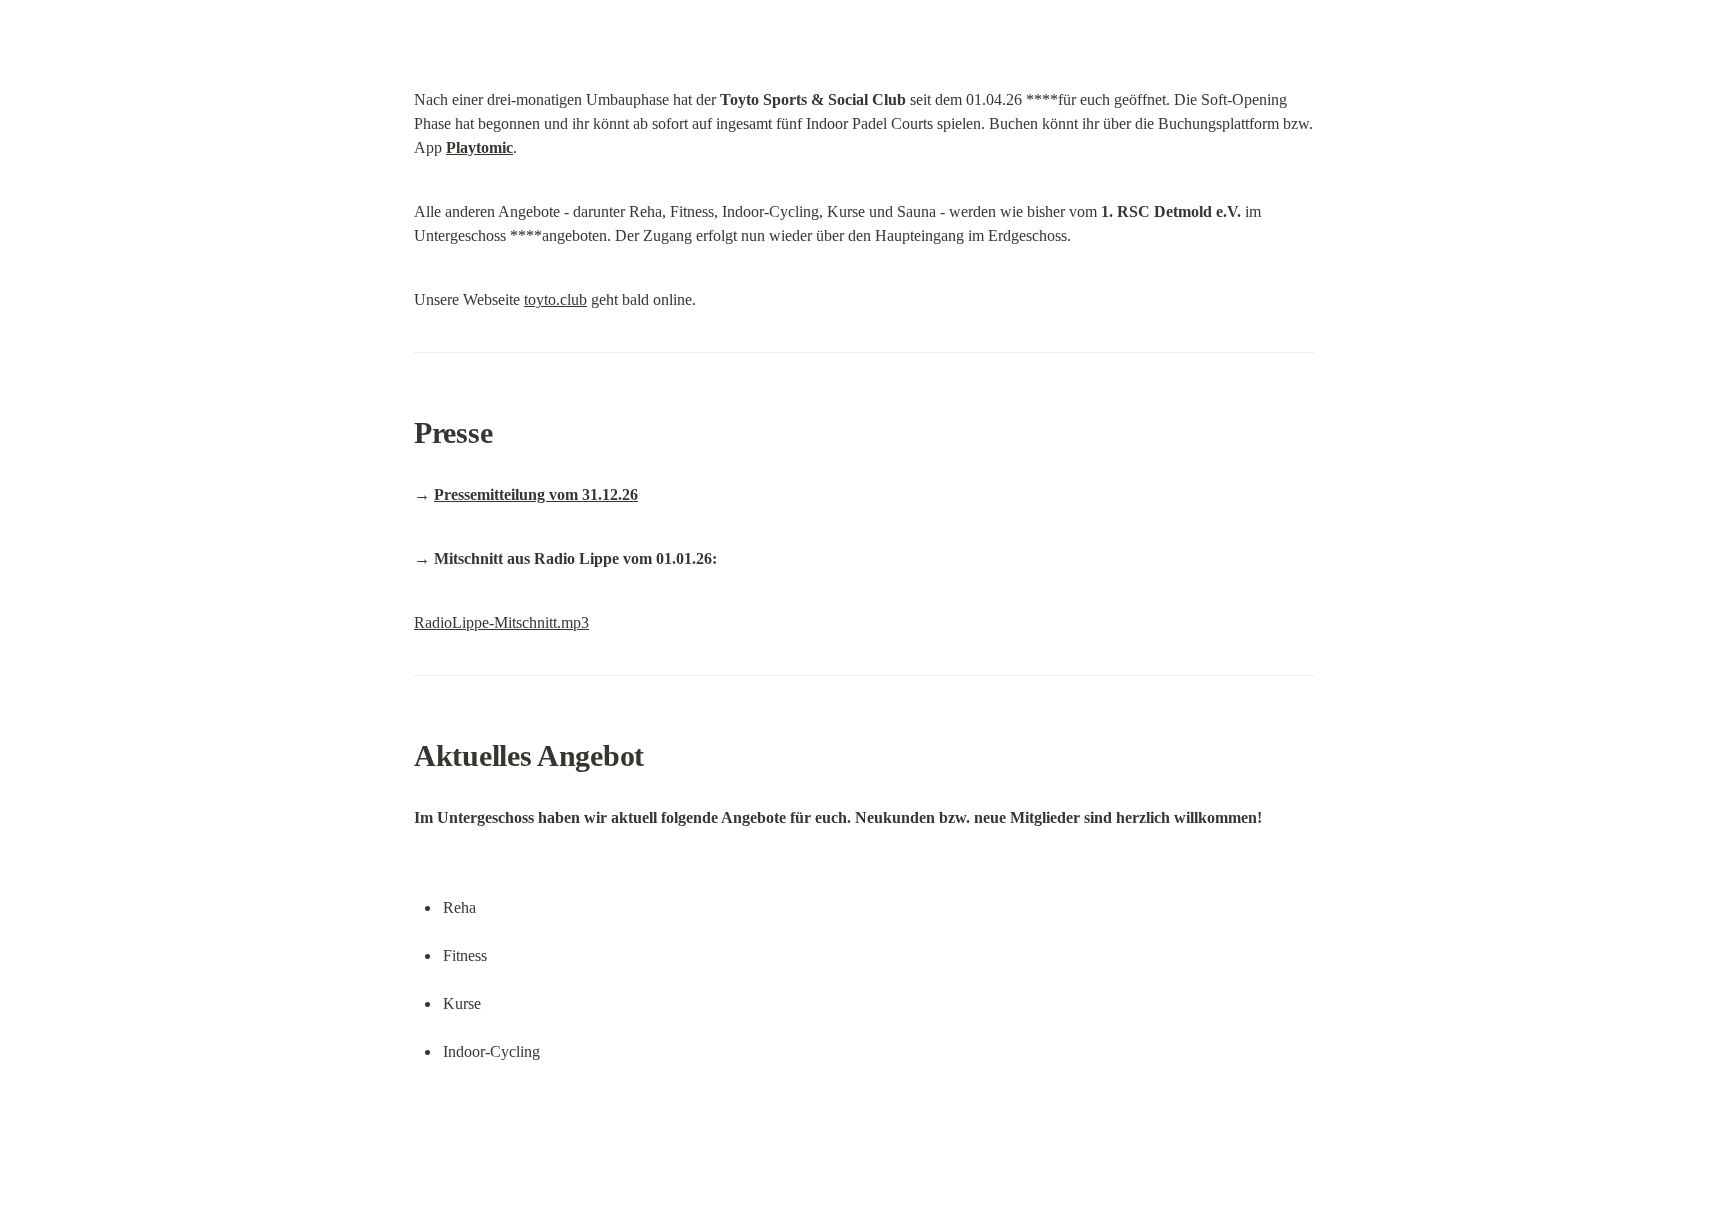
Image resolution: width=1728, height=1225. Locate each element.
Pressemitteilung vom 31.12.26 (536, 494)
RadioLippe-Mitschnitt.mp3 (501, 622)
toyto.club (555, 299)
